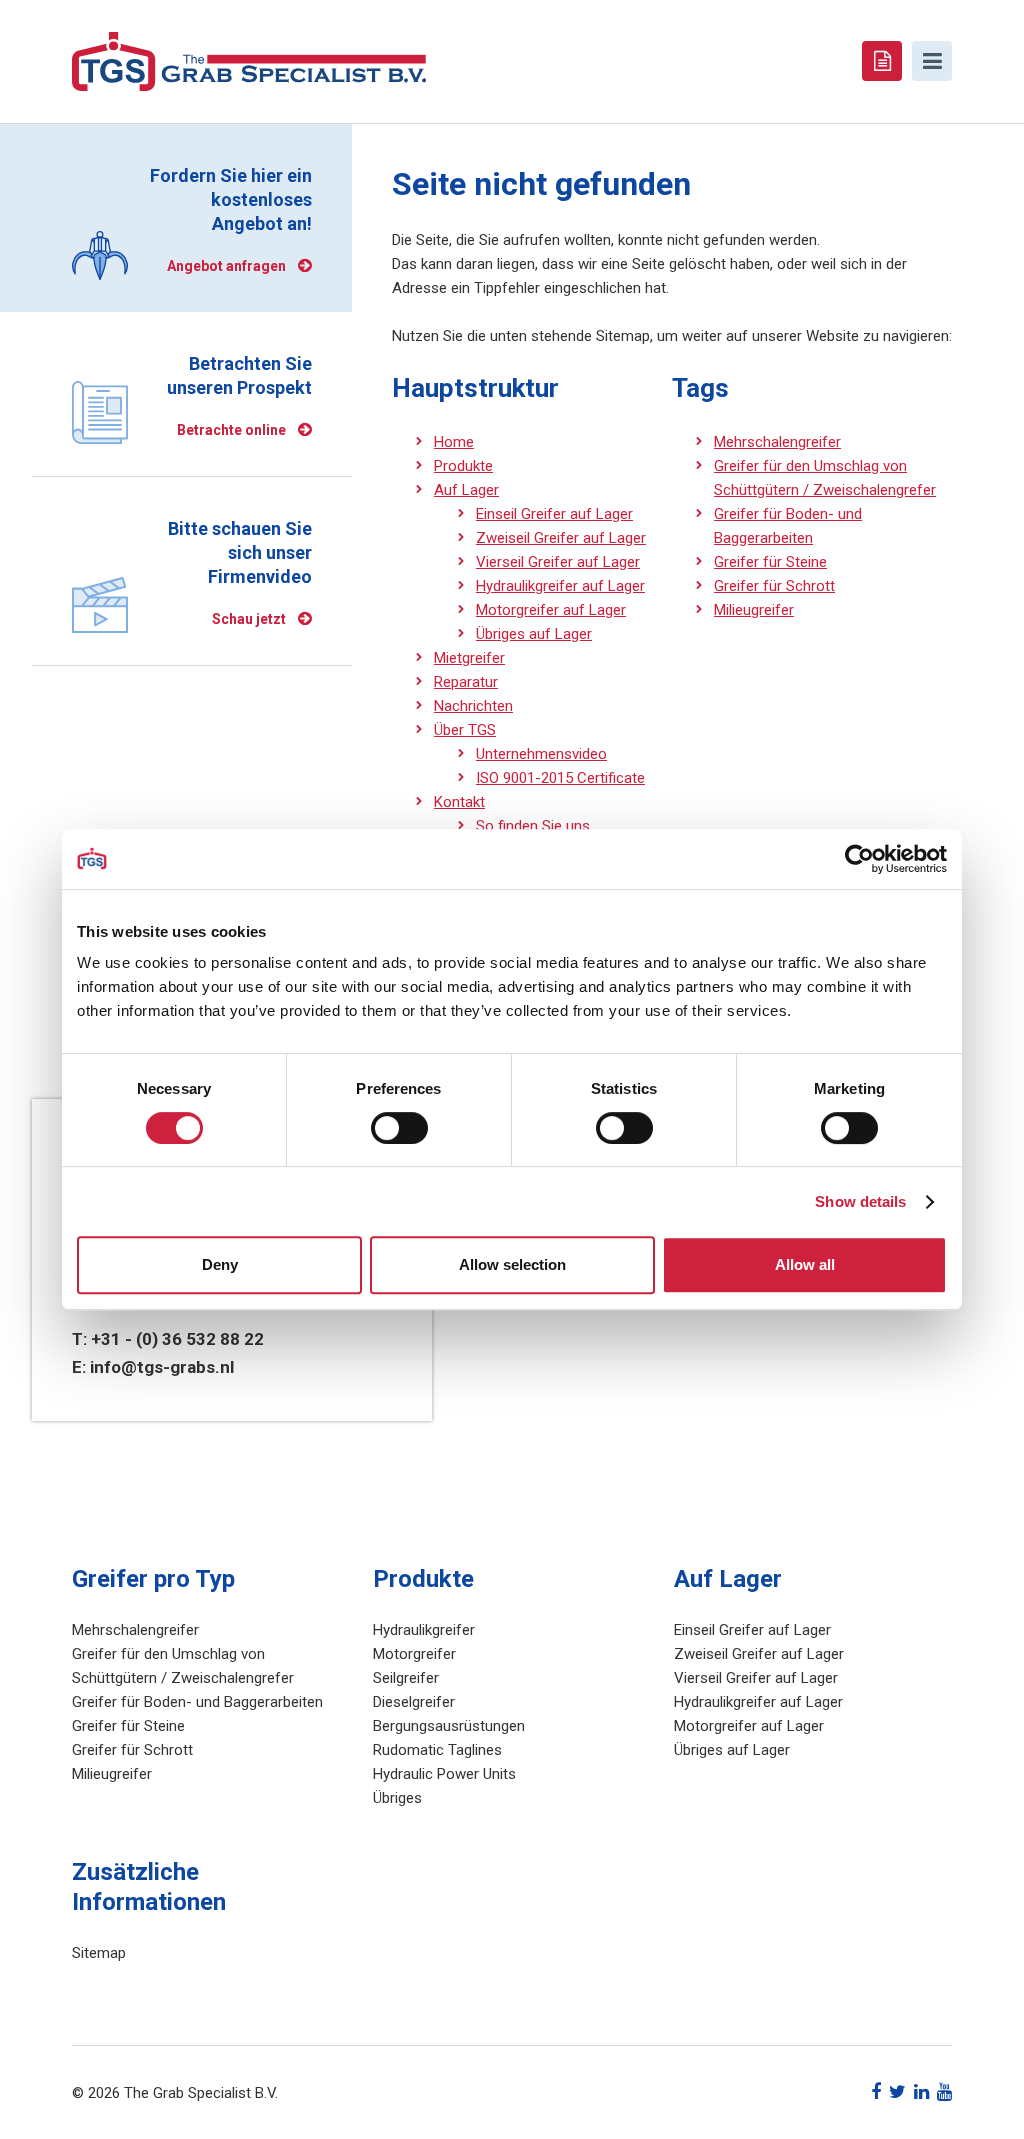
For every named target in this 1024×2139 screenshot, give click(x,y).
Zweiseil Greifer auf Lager (561, 538)
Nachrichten (473, 706)
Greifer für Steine (770, 562)
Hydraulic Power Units (444, 1774)
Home (454, 442)
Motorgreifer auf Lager (551, 610)
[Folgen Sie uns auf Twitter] (897, 2091)
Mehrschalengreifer (777, 442)
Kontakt (459, 802)
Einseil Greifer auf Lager (554, 514)
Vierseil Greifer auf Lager (558, 562)
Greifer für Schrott (774, 586)
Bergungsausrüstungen (449, 1726)
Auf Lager (466, 490)
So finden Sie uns (533, 826)
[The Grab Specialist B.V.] (249, 60)
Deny (220, 1264)
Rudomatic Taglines (437, 1750)
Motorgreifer (414, 1654)
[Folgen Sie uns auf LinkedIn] (921, 2091)
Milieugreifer (754, 610)
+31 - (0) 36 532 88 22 (177, 1339)
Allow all (805, 1264)
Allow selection (512, 1264)
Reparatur (466, 682)
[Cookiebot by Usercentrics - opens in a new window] (859, 859)
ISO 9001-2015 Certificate (560, 778)
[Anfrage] (882, 61)
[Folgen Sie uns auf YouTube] (944, 2091)
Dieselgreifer (414, 1702)
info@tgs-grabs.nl (162, 1367)
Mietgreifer (469, 658)
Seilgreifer (406, 1678)
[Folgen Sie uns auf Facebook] (876, 2091)
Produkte (463, 466)
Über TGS (465, 730)
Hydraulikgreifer (424, 1630)
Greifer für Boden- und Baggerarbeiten (197, 1702)
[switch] (399, 1128)
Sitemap (99, 1953)
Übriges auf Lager (534, 634)
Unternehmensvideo (541, 754)
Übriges (397, 1798)
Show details (860, 1201)
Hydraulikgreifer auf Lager (560, 586)
